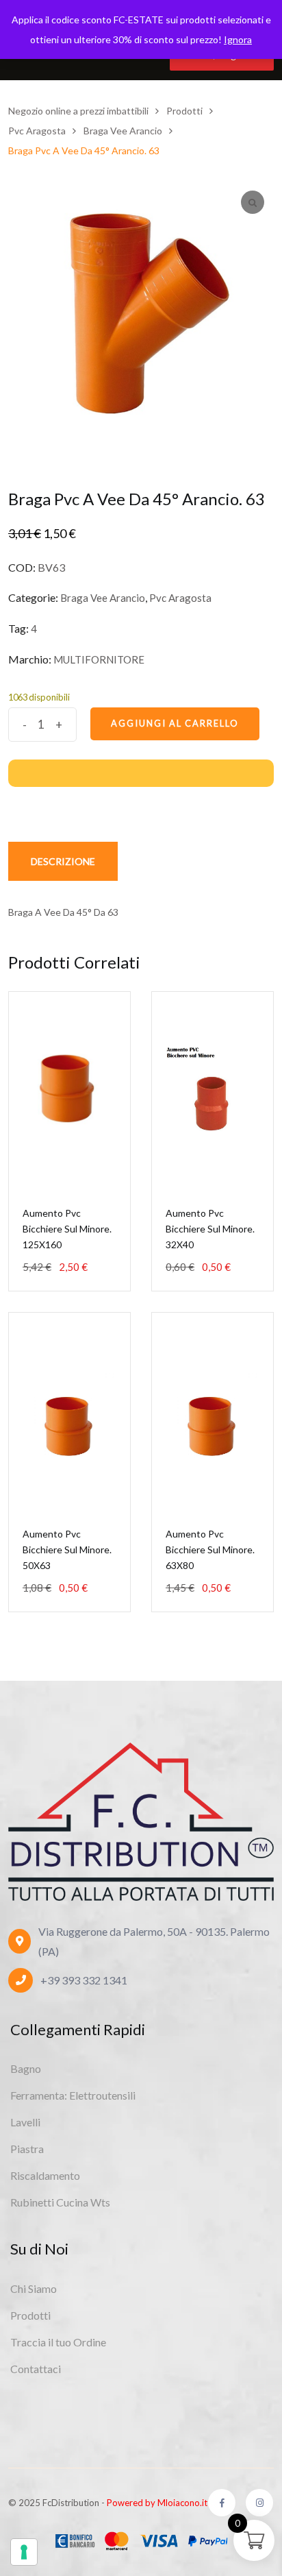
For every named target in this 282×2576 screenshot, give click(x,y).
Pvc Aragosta (180, 598)
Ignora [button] (238, 39)
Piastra (27, 2149)
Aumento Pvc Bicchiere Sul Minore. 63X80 (210, 1550)
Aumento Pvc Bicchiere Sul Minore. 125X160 (67, 1229)
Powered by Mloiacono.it (157, 2503)
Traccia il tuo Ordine (58, 2342)
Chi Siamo (34, 2288)
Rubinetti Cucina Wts (60, 2202)
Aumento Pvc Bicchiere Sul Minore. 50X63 (67, 1550)
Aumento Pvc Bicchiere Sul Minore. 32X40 (210, 1229)
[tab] (63, 861)
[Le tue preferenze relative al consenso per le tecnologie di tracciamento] (24, 2552)
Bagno (26, 2068)
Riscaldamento (45, 2175)
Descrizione (63, 861)
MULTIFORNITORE (99, 659)
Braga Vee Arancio (103, 598)
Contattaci (36, 2369)
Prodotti (30, 2315)
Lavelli (25, 2122)
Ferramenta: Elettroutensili (73, 2095)
